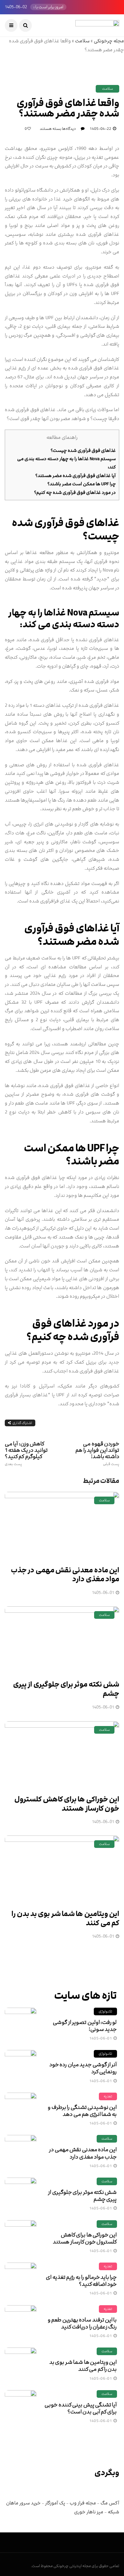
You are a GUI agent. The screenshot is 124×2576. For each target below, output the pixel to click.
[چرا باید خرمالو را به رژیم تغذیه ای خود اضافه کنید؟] (21, 2278)
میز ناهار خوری (89, 2512)
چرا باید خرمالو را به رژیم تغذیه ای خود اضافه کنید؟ (81, 2281)
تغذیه (108, 2096)
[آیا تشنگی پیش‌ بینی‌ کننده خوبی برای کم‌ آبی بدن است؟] (21, 2406)
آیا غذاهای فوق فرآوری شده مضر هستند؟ (76, 476)
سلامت (82, 41)
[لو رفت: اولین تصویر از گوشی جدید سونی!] (21, 2024)
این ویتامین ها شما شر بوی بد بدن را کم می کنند (65, 1919)
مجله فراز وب (83, 2503)
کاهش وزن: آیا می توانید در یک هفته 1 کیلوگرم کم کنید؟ (26, 1453)
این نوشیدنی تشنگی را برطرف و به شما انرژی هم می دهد (82, 2111)
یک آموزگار (55, 2503)
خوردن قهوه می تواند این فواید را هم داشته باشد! (97, 1453)
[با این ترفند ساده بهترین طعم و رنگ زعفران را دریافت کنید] (21, 2321)
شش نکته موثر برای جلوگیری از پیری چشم (66, 1689)
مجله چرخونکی (109, 41)
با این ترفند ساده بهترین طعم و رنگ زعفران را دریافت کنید (82, 2323)
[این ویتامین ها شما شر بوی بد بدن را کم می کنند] (62, 1869)
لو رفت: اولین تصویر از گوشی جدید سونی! (85, 2026)
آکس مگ (110, 2503)
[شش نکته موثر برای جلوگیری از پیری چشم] (62, 1639)
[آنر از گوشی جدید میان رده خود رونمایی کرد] (21, 2066)
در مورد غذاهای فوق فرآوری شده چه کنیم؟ (75, 492)
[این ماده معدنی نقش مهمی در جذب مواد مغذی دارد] (62, 1525)
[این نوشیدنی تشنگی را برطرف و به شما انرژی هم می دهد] (21, 2109)
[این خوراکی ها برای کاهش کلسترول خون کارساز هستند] (62, 1754)
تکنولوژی (105, 2011)
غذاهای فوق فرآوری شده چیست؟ (83, 450)
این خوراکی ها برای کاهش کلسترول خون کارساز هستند (67, 1804)
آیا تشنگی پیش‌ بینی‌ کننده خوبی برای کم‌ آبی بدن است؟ (81, 2408)
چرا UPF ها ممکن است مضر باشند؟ (82, 484)
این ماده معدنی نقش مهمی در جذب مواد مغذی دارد (65, 1575)
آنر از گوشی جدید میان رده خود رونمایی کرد (83, 2068)
